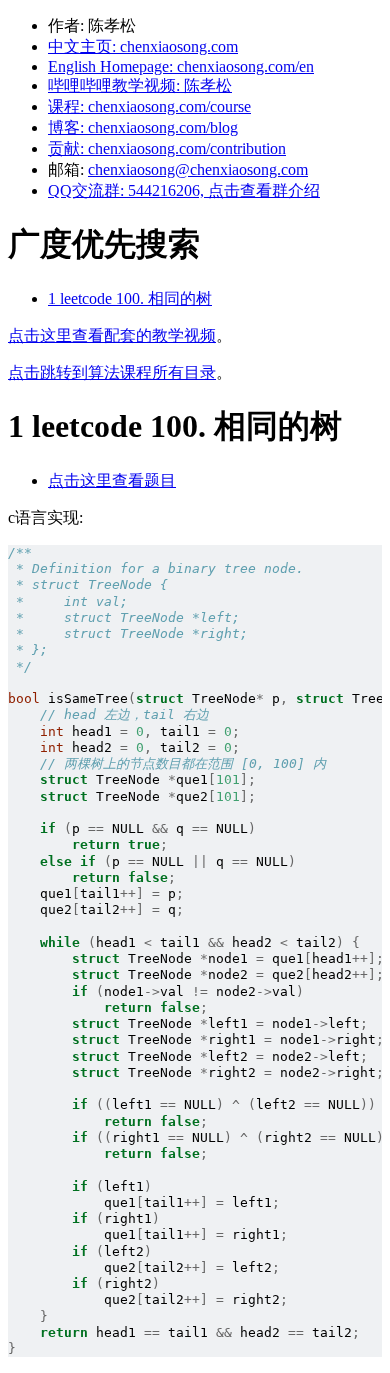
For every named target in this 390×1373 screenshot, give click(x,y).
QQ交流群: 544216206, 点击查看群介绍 (184, 190)
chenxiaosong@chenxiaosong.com (198, 169)
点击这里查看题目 (112, 480)
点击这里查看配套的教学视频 (112, 335)
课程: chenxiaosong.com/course (149, 106)
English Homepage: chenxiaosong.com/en (181, 66)
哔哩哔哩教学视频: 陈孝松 (140, 85)
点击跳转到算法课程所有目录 (112, 372)
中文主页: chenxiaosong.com (143, 46)
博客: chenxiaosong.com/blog (143, 127)
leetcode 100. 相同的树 (130, 298)
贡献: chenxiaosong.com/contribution (167, 148)
